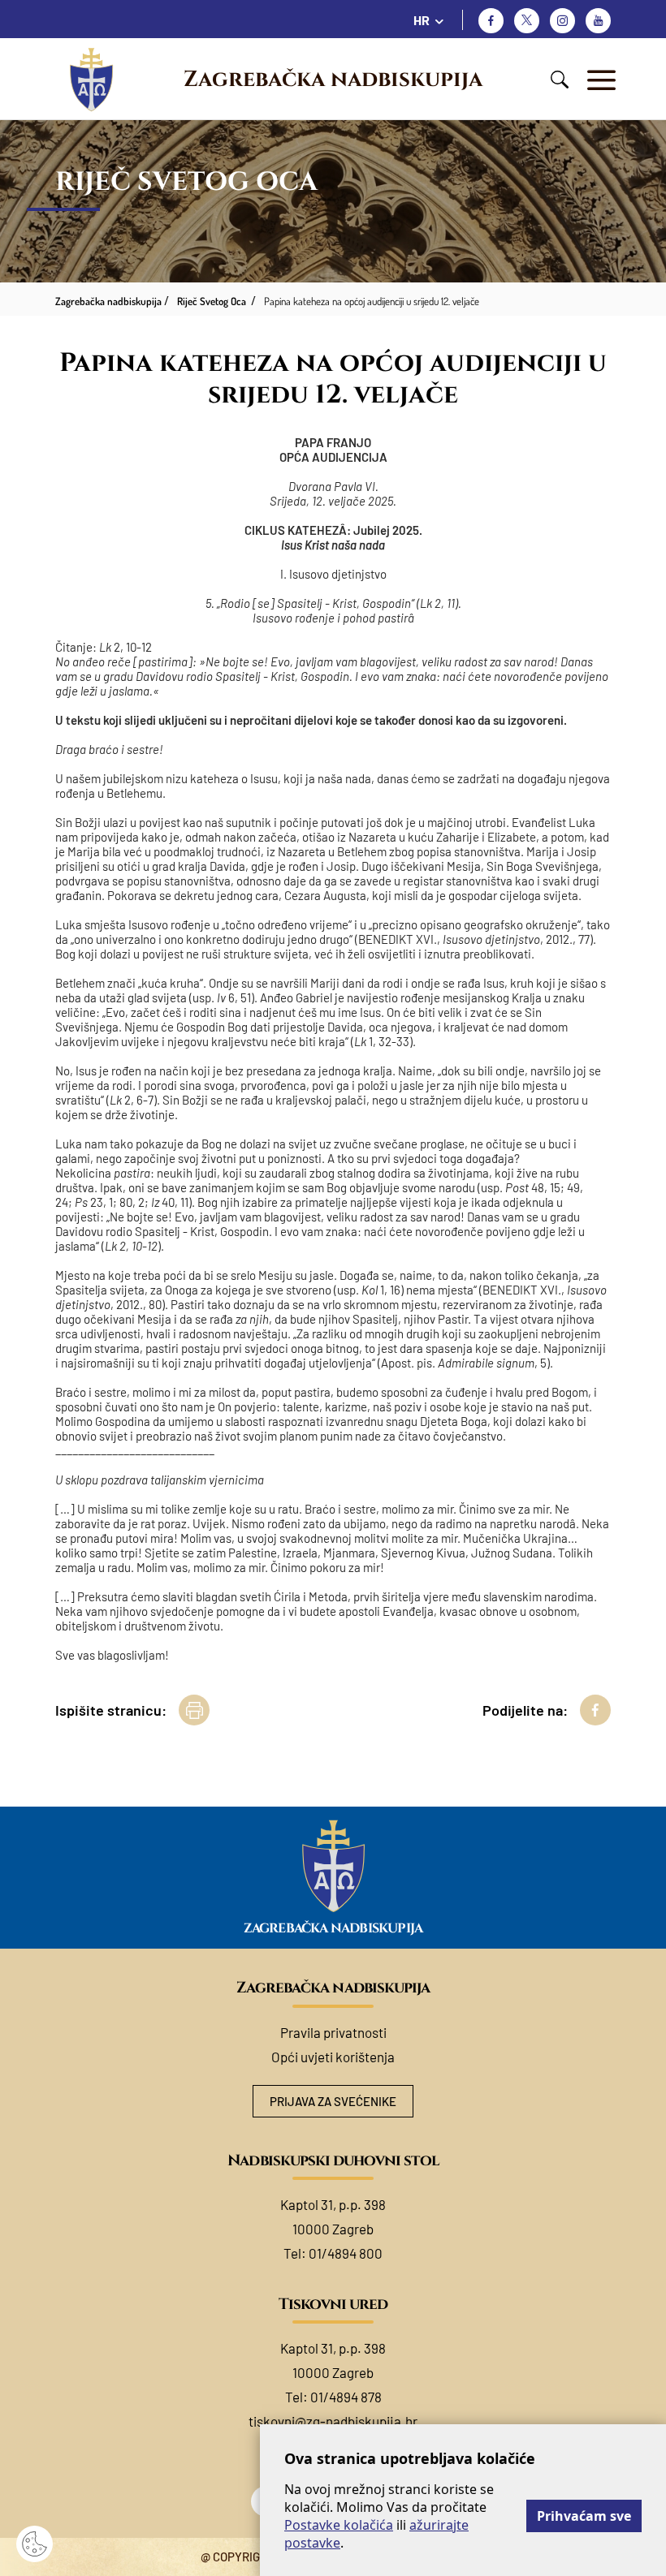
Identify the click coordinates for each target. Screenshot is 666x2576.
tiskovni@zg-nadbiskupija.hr (333, 2421)
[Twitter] (527, 21)
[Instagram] (562, 21)
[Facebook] (491, 21)
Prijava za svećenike (333, 2101)
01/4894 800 (346, 2253)
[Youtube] (598, 21)
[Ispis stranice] (194, 1710)
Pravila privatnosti (333, 2032)
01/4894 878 (346, 2397)
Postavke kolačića (339, 2525)
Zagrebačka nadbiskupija (333, 80)
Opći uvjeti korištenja (333, 2057)
